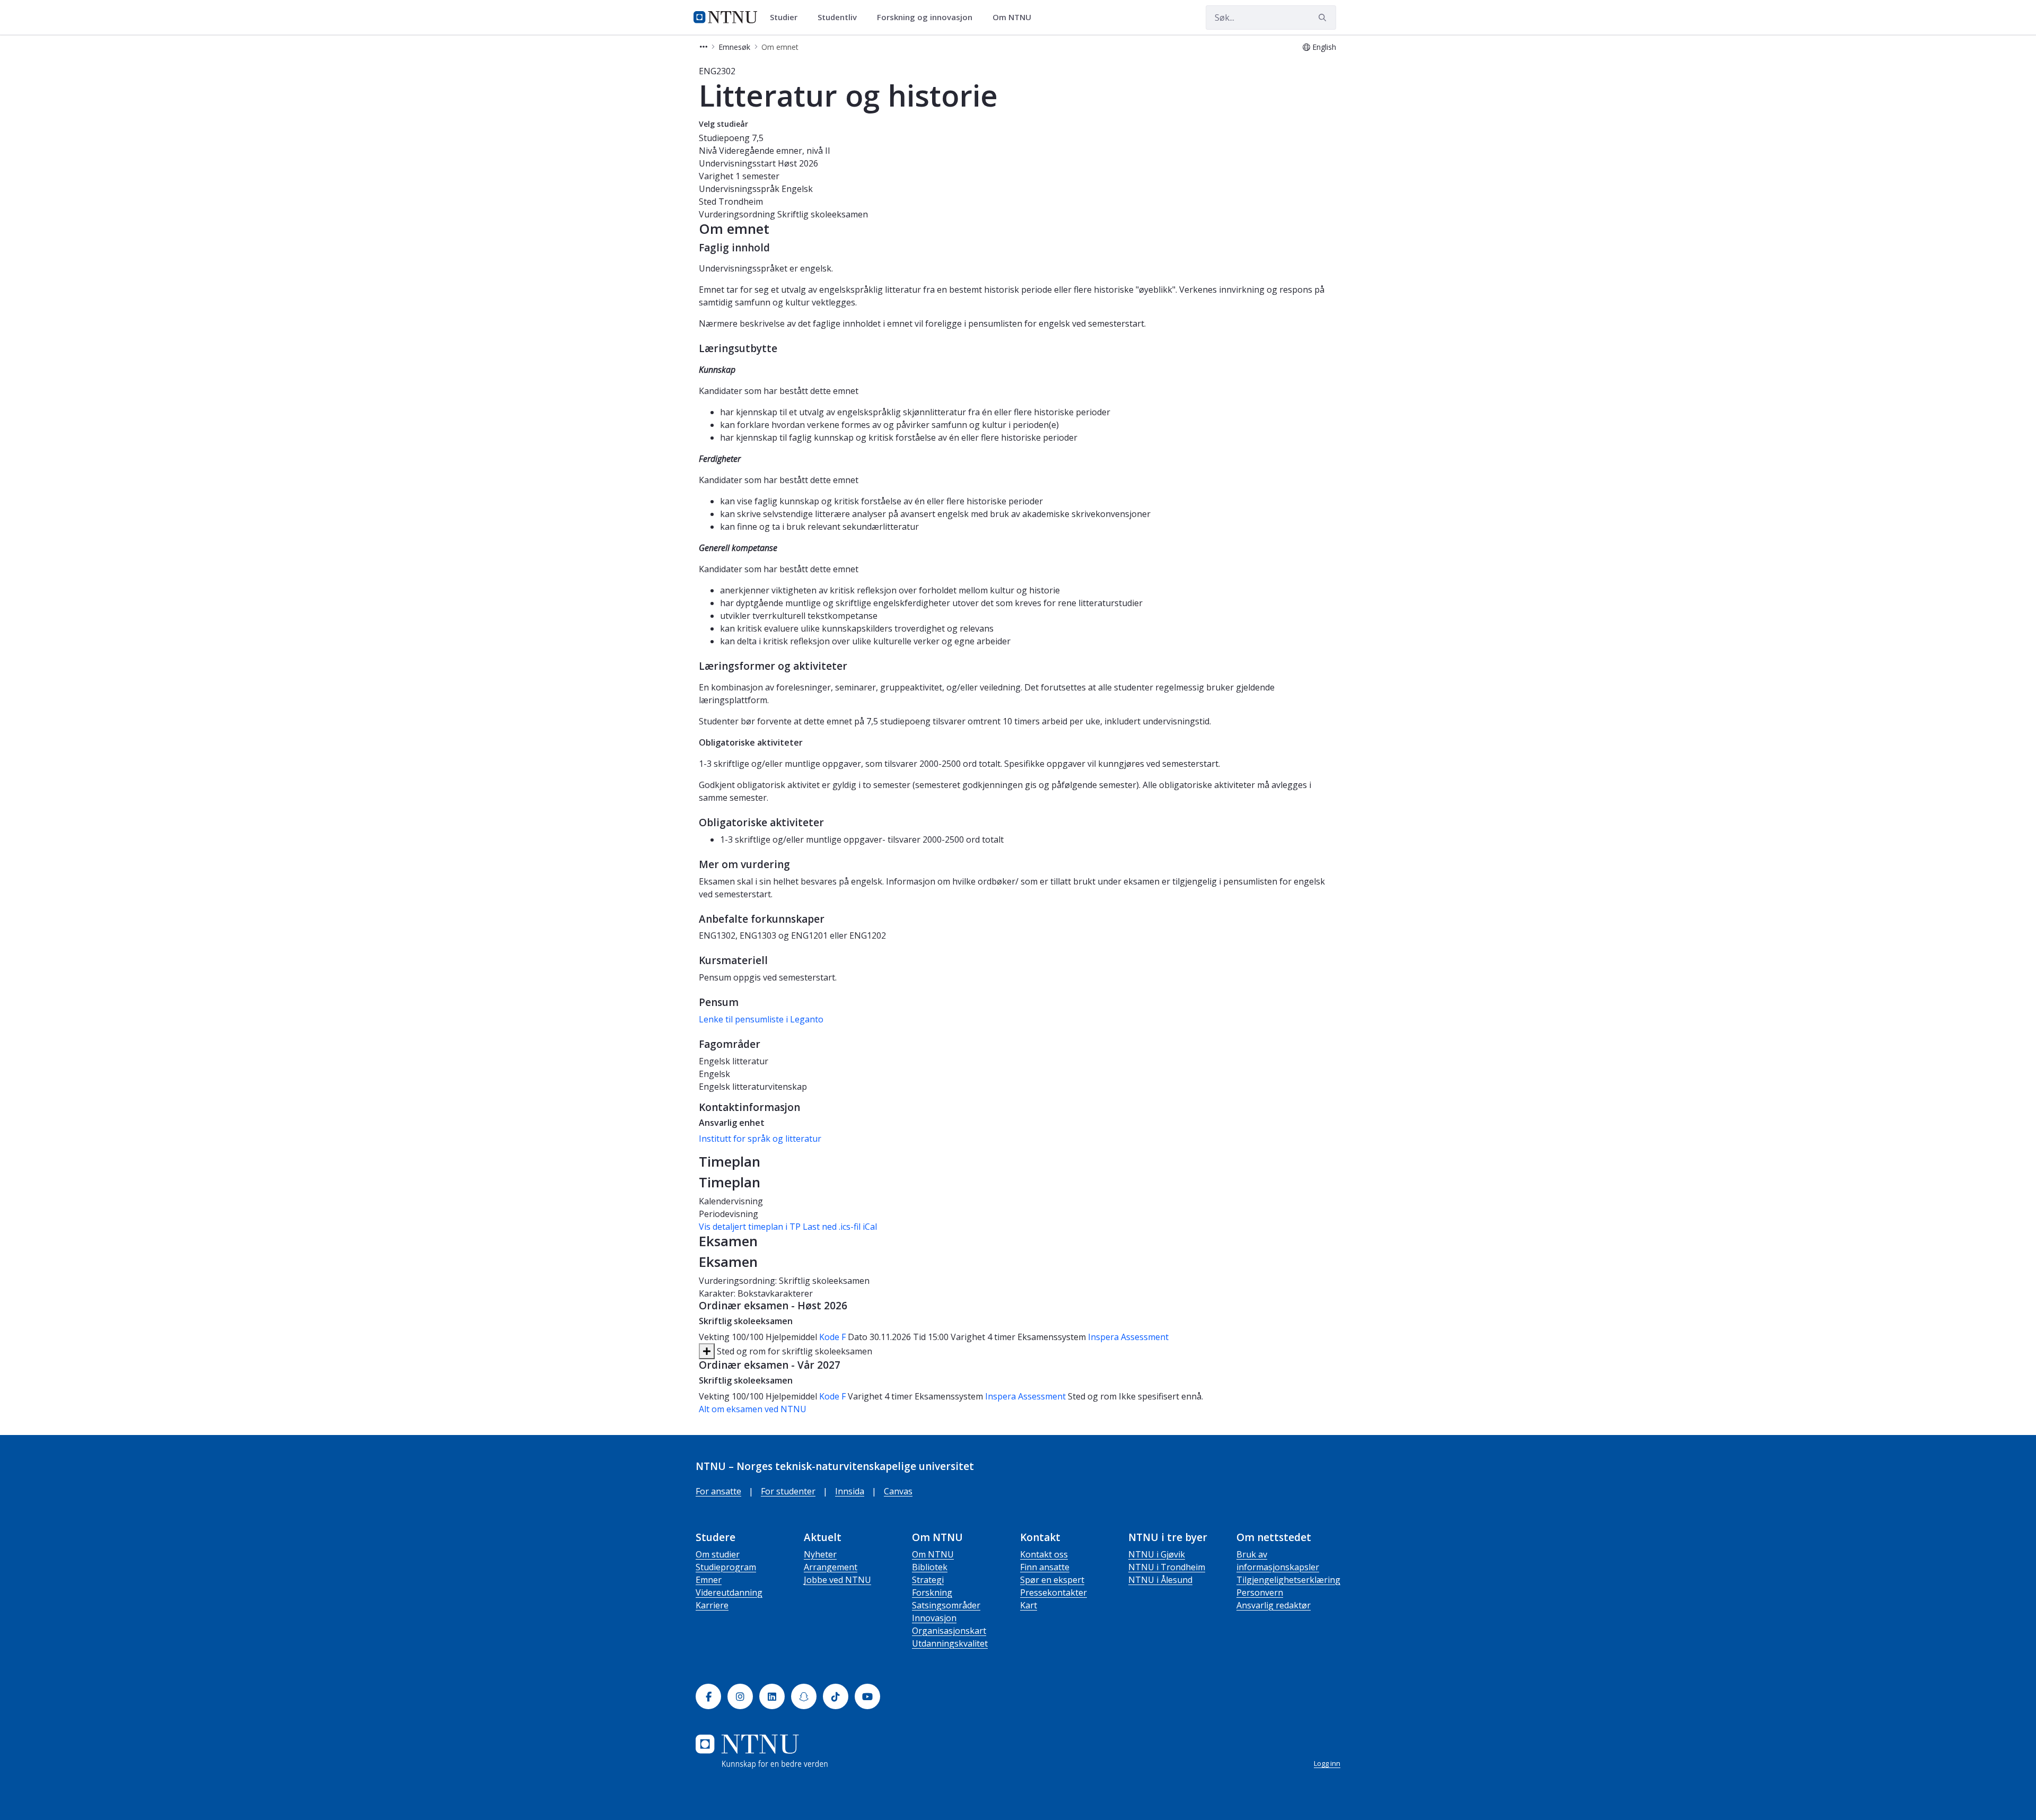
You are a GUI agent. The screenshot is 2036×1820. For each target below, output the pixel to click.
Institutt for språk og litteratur (760, 1139)
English (1324, 47)
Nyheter (820, 1554)
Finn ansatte (1045, 1567)
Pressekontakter (1054, 1592)
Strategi (928, 1580)
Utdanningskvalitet (950, 1643)
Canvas (898, 1491)
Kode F (832, 1337)
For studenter (788, 1491)
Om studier (718, 1554)
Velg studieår (723, 124)
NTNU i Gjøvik (1157, 1554)
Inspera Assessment (1128, 1337)
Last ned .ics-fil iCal (840, 1227)
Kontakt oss (1044, 1554)
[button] (704, 47)
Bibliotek (930, 1567)
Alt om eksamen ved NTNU (753, 1409)
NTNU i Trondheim (1167, 1567)
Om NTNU (933, 1554)
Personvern (1260, 1592)
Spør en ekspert (1052, 1580)
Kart (1029, 1605)
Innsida (850, 1491)
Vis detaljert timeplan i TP (750, 1227)
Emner (709, 1580)
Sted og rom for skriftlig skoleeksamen (793, 1351)
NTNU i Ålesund (1160, 1580)
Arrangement (831, 1567)
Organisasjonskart (949, 1631)
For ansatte (718, 1491)
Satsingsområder (946, 1605)
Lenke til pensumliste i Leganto (761, 1019)
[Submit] (1324, 17)
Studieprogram (726, 1567)
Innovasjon (934, 1618)
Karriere (712, 1605)
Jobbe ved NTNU (837, 1580)
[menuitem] (787, 17)
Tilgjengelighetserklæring (1288, 1580)
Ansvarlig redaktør (1274, 1605)
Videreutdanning (729, 1592)
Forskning (932, 1592)
